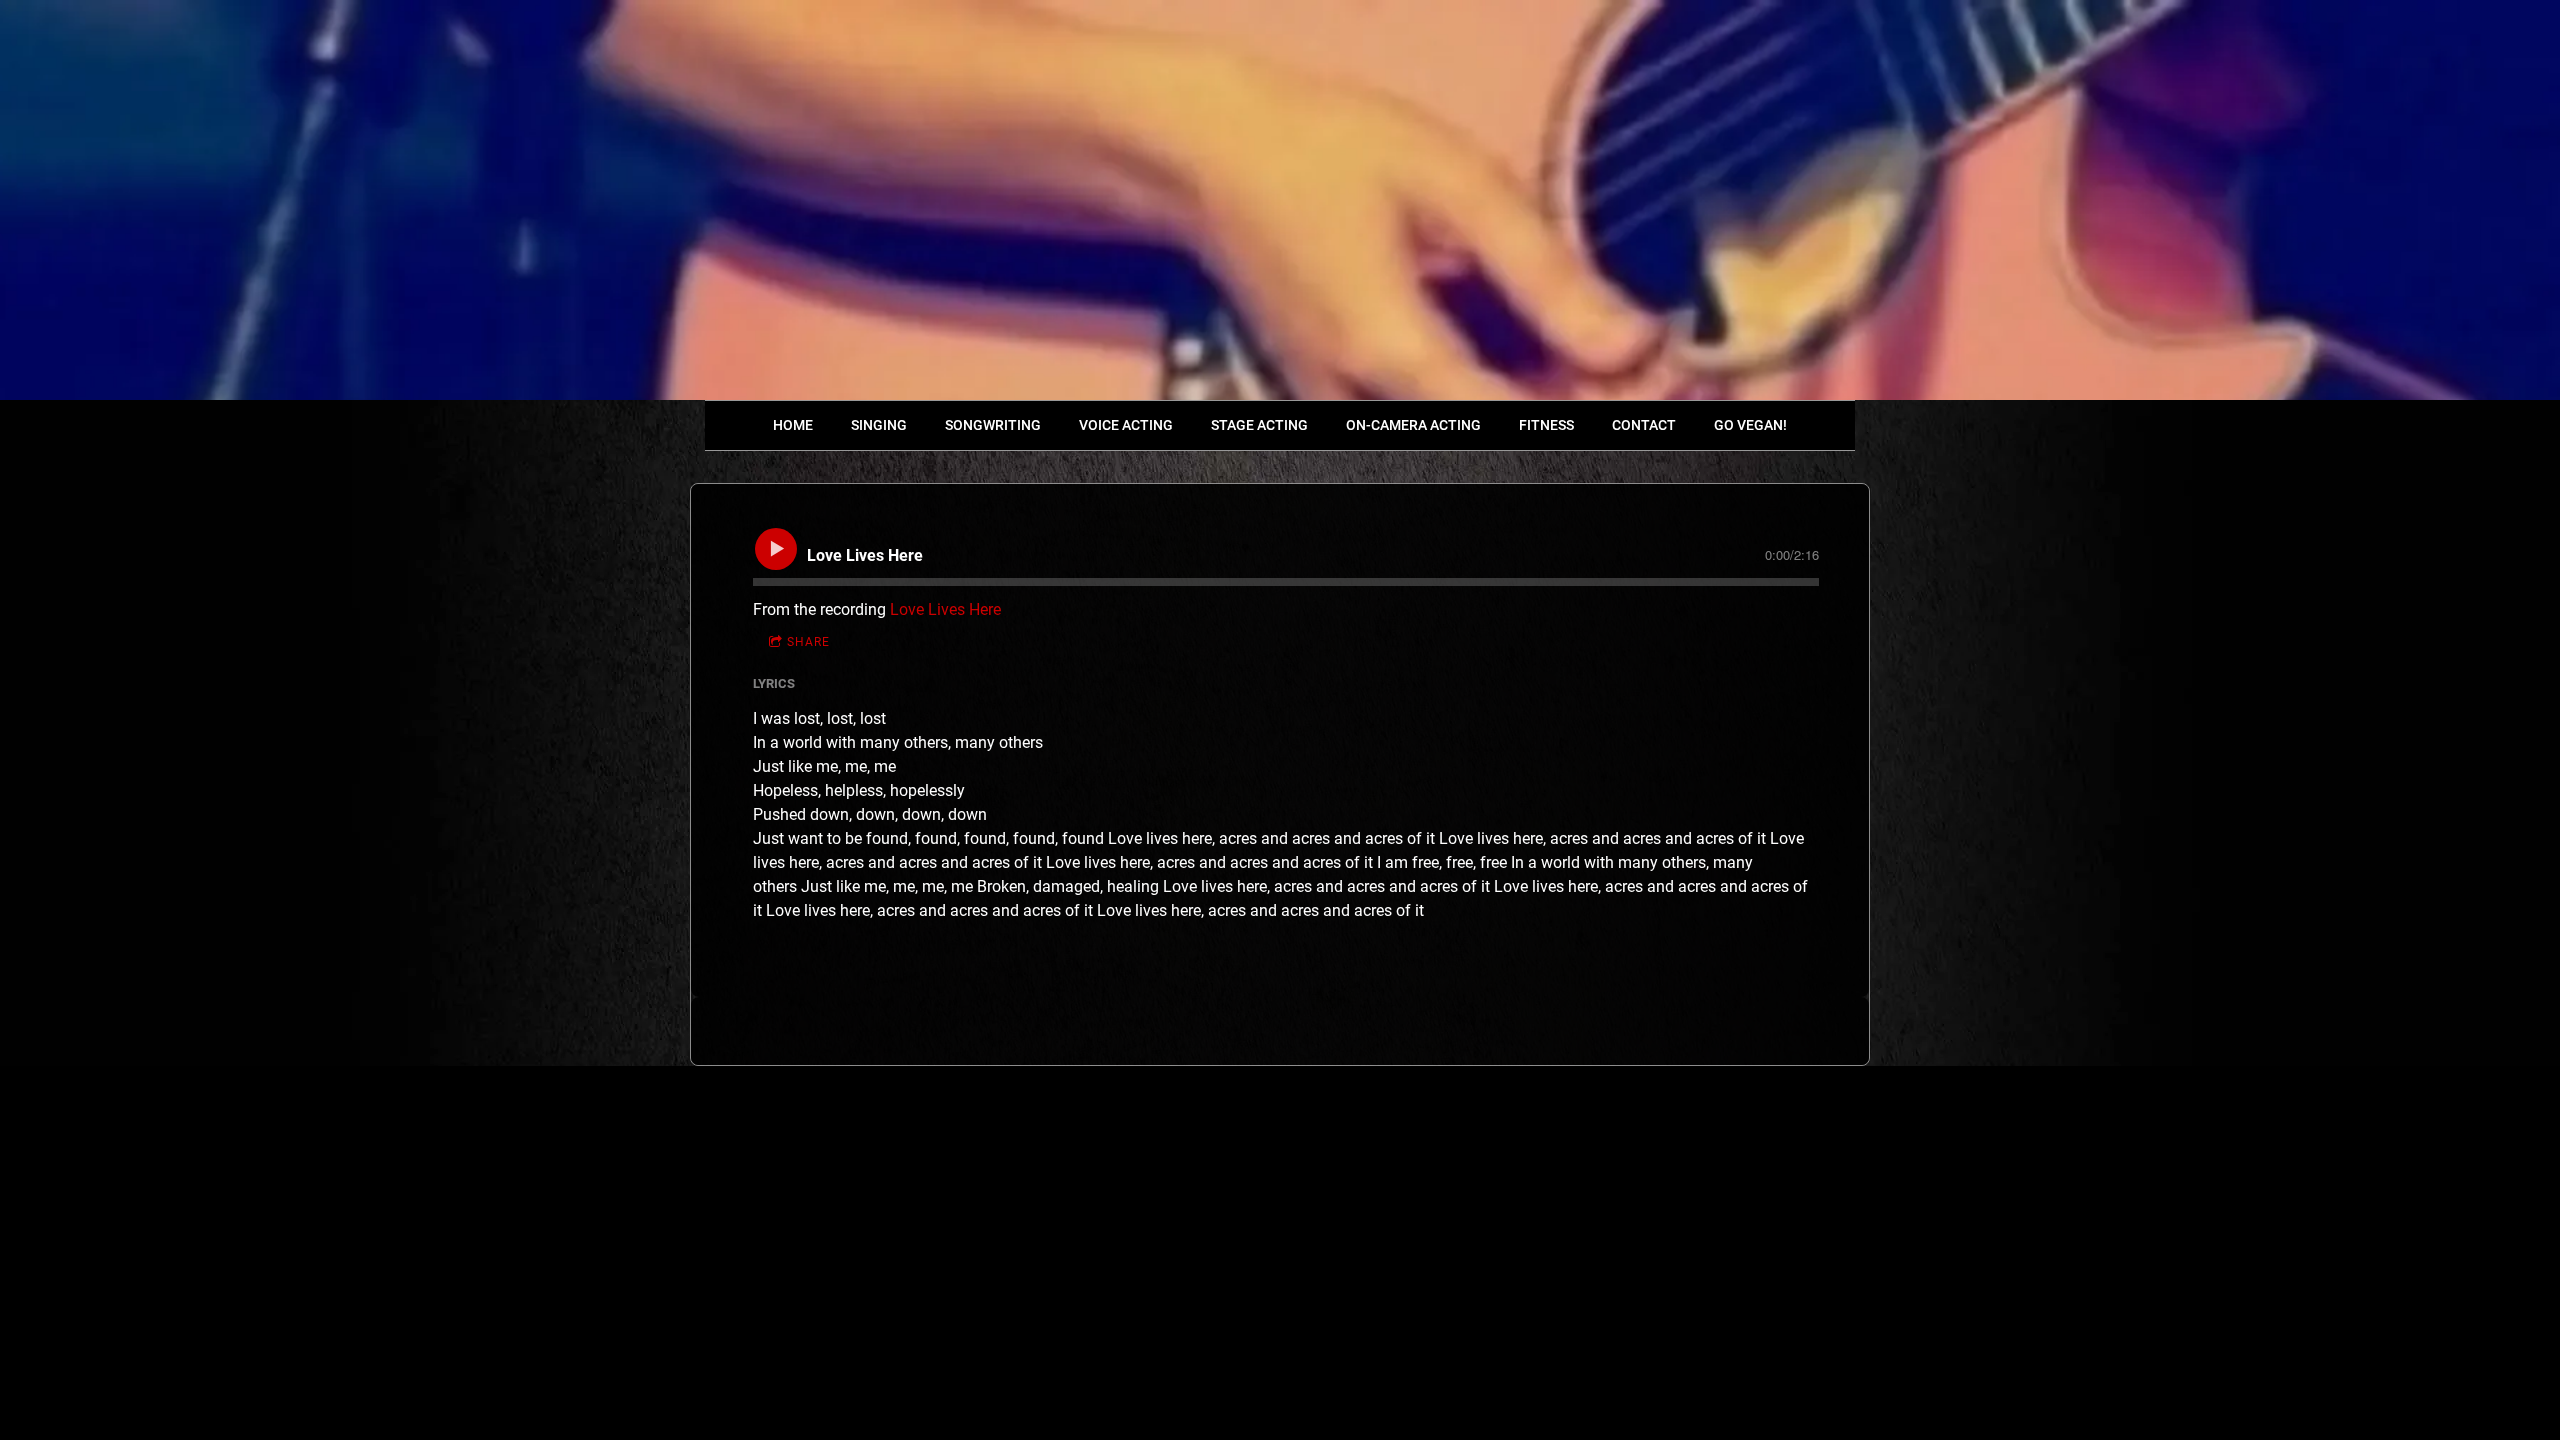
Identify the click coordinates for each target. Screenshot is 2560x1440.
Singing (879, 425)
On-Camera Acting (1413, 425)
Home (793, 425)
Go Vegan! (1750, 425)
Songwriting (993, 425)
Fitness (1546, 425)
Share (808, 642)
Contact (1644, 425)
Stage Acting (1259, 425)
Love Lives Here (945, 609)
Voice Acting (1126, 425)
